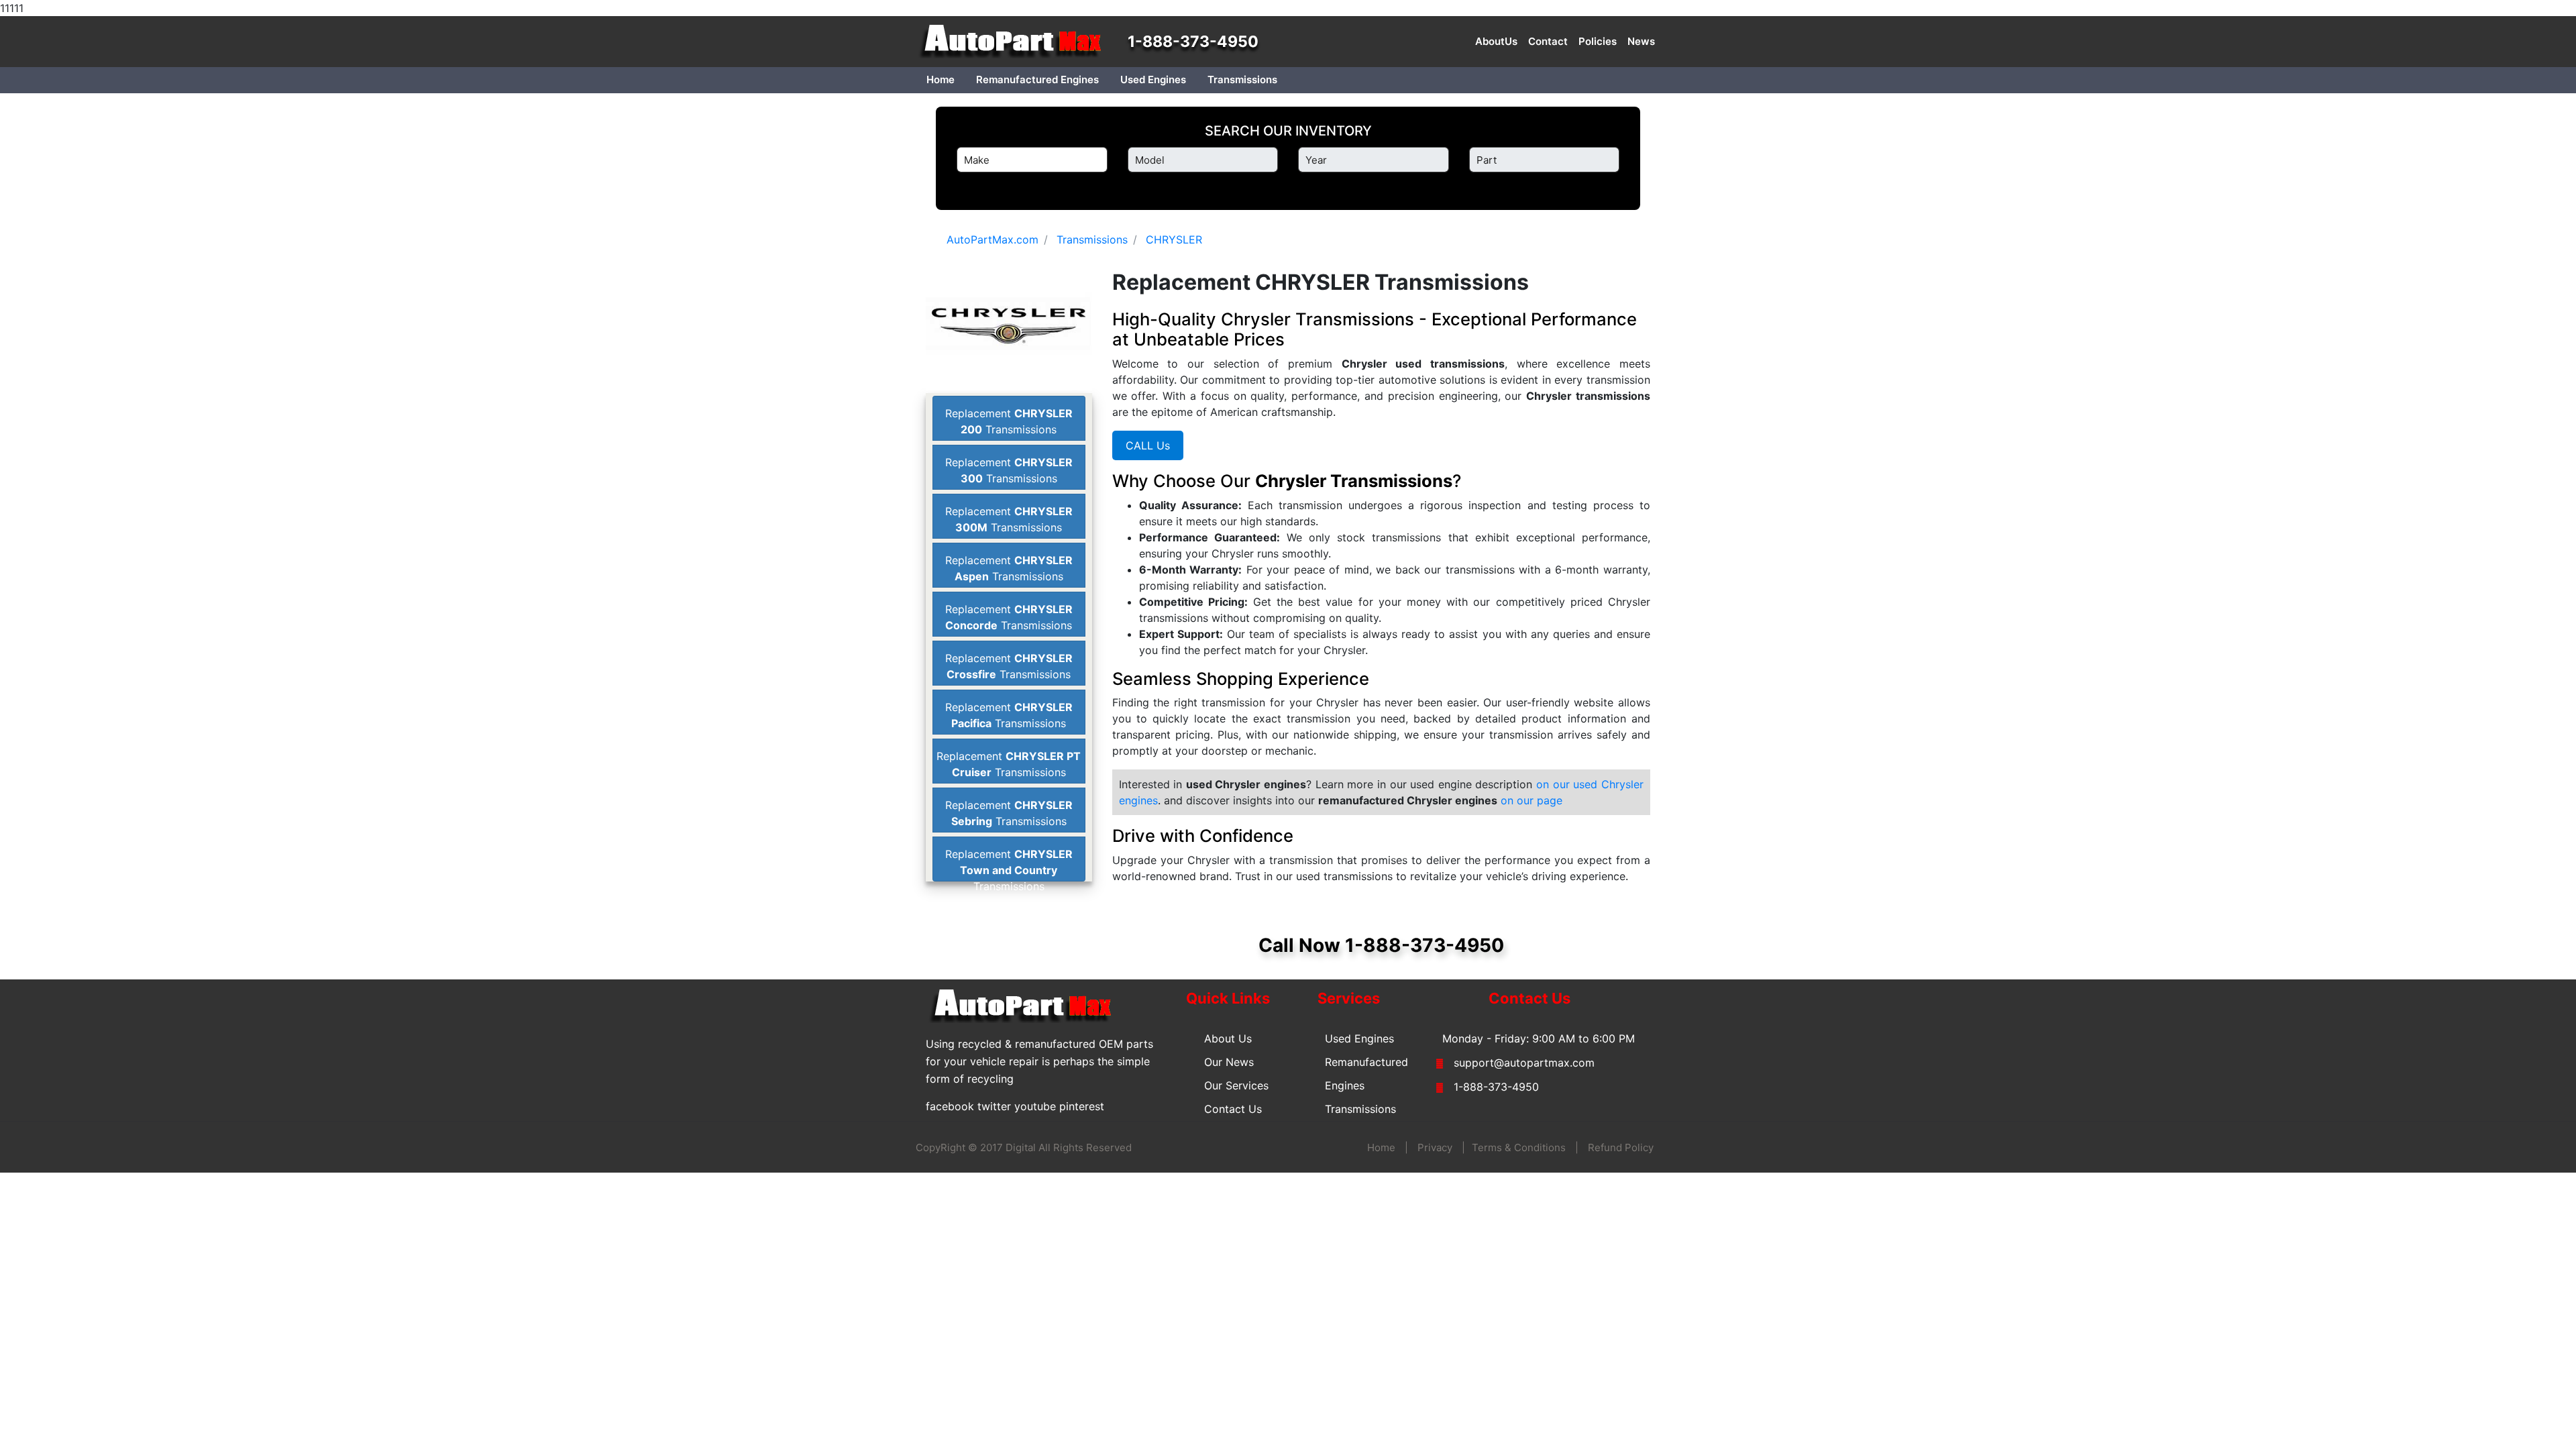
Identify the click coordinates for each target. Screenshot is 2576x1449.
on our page (1532, 800)
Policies (1598, 41)
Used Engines (1153, 79)
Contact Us (1233, 1109)
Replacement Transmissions (1009, 870)
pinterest (1082, 1106)
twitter (994, 1106)
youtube (1035, 1106)
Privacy (1435, 1147)
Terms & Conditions (1519, 1147)
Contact (1548, 41)
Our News (1229, 1062)
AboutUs (1496, 41)
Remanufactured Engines (1037, 79)
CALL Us (1148, 445)
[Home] (1016, 42)
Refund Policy (1621, 1147)
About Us (1228, 1038)
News (1641, 41)
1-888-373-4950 (1193, 42)
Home (941, 79)
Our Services (1236, 1085)
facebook (950, 1106)
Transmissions (1242, 79)
